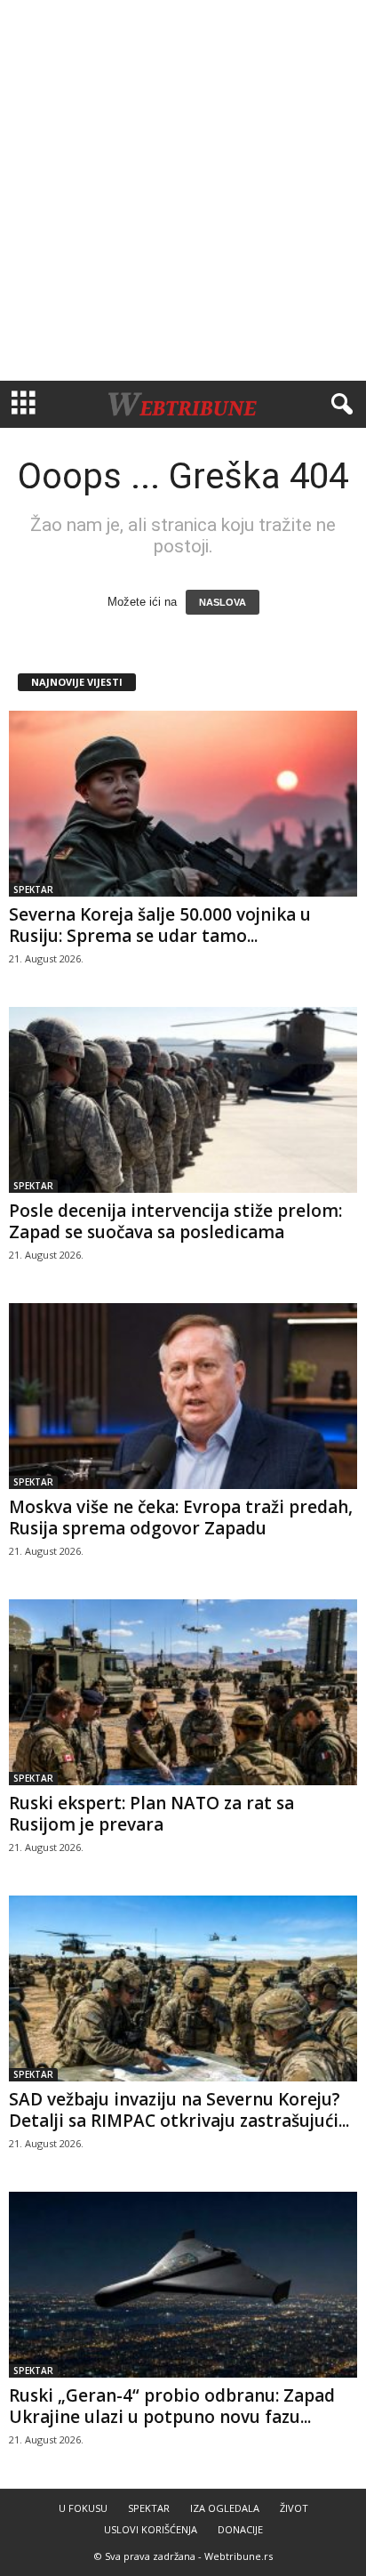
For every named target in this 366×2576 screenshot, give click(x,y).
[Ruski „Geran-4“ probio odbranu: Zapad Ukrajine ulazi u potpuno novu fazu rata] (183, 2285)
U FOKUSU (83, 2508)
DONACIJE (240, 2529)
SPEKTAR (33, 890)
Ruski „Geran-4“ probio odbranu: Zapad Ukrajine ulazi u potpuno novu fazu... (172, 2406)
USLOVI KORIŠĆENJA (151, 2529)
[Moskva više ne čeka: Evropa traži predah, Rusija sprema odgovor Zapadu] (183, 1396)
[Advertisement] (183, 190)
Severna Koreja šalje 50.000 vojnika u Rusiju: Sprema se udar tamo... (160, 925)
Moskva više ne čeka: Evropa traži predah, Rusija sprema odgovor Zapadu (181, 1517)
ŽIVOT (294, 2508)
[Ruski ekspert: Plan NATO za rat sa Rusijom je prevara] (183, 1692)
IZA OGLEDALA (225, 2508)
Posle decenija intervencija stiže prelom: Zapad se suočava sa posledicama (175, 1221)
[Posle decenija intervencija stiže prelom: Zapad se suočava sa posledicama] (183, 1100)
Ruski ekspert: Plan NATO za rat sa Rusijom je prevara (151, 1814)
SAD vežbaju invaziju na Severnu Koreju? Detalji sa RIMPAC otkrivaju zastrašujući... (179, 2110)
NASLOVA (223, 602)
